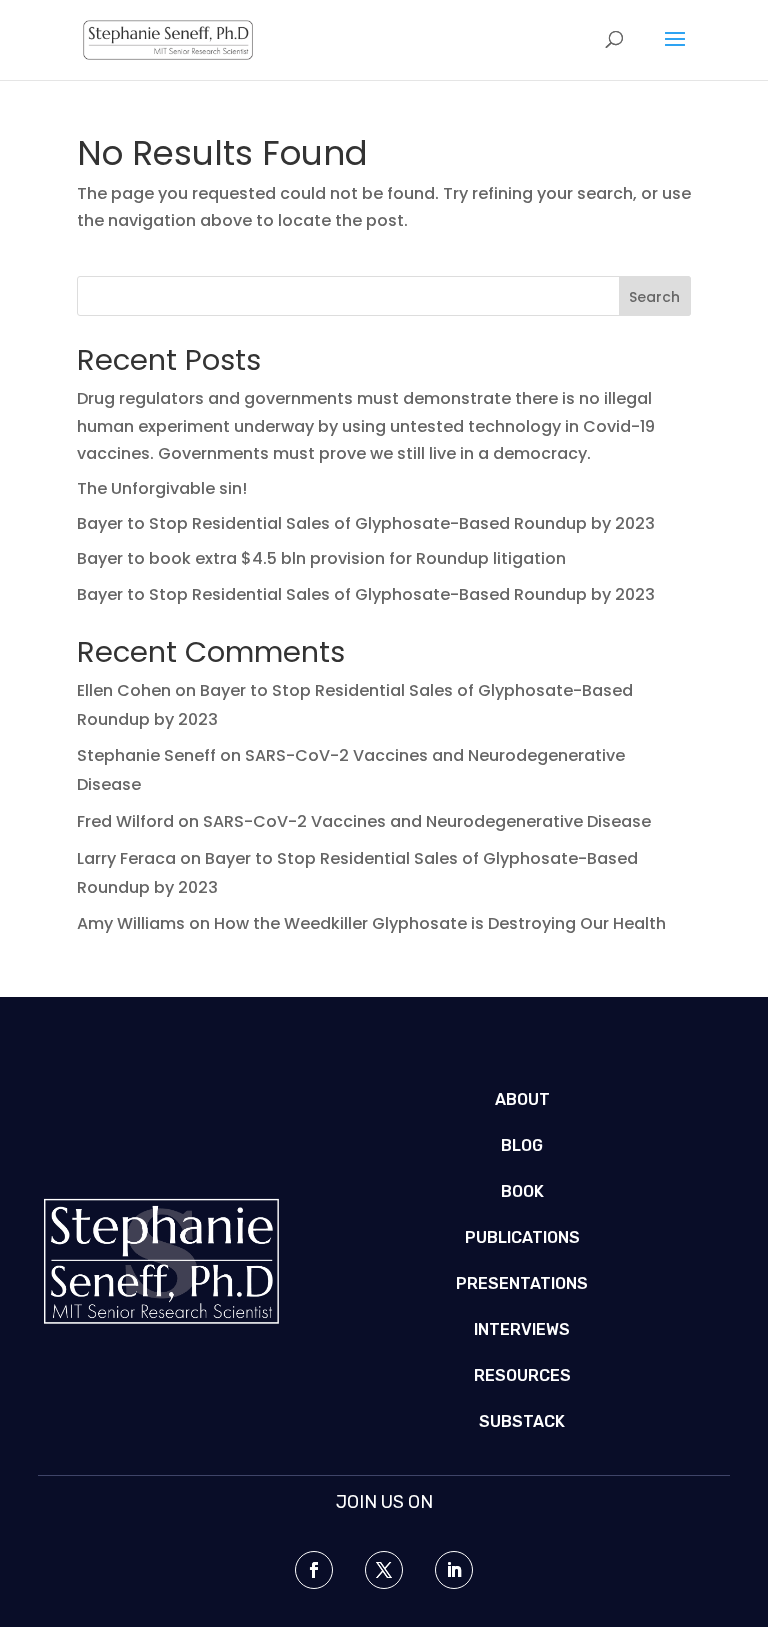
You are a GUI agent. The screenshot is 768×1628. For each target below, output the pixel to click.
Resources (522, 1375)
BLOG (522, 1145)
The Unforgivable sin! (162, 488)
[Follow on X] (384, 1570)
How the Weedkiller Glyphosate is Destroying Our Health (440, 923)
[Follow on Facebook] (314, 1570)
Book (522, 1191)
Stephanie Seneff (146, 755)
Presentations (522, 1283)
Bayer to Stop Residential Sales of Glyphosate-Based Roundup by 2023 (366, 523)
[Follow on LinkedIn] (454, 1570)
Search (654, 297)
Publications (522, 1237)
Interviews (522, 1329)
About (522, 1099)
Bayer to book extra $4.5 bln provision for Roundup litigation (321, 558)
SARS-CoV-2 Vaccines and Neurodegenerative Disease (427, 821)
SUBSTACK (522, 1421)
